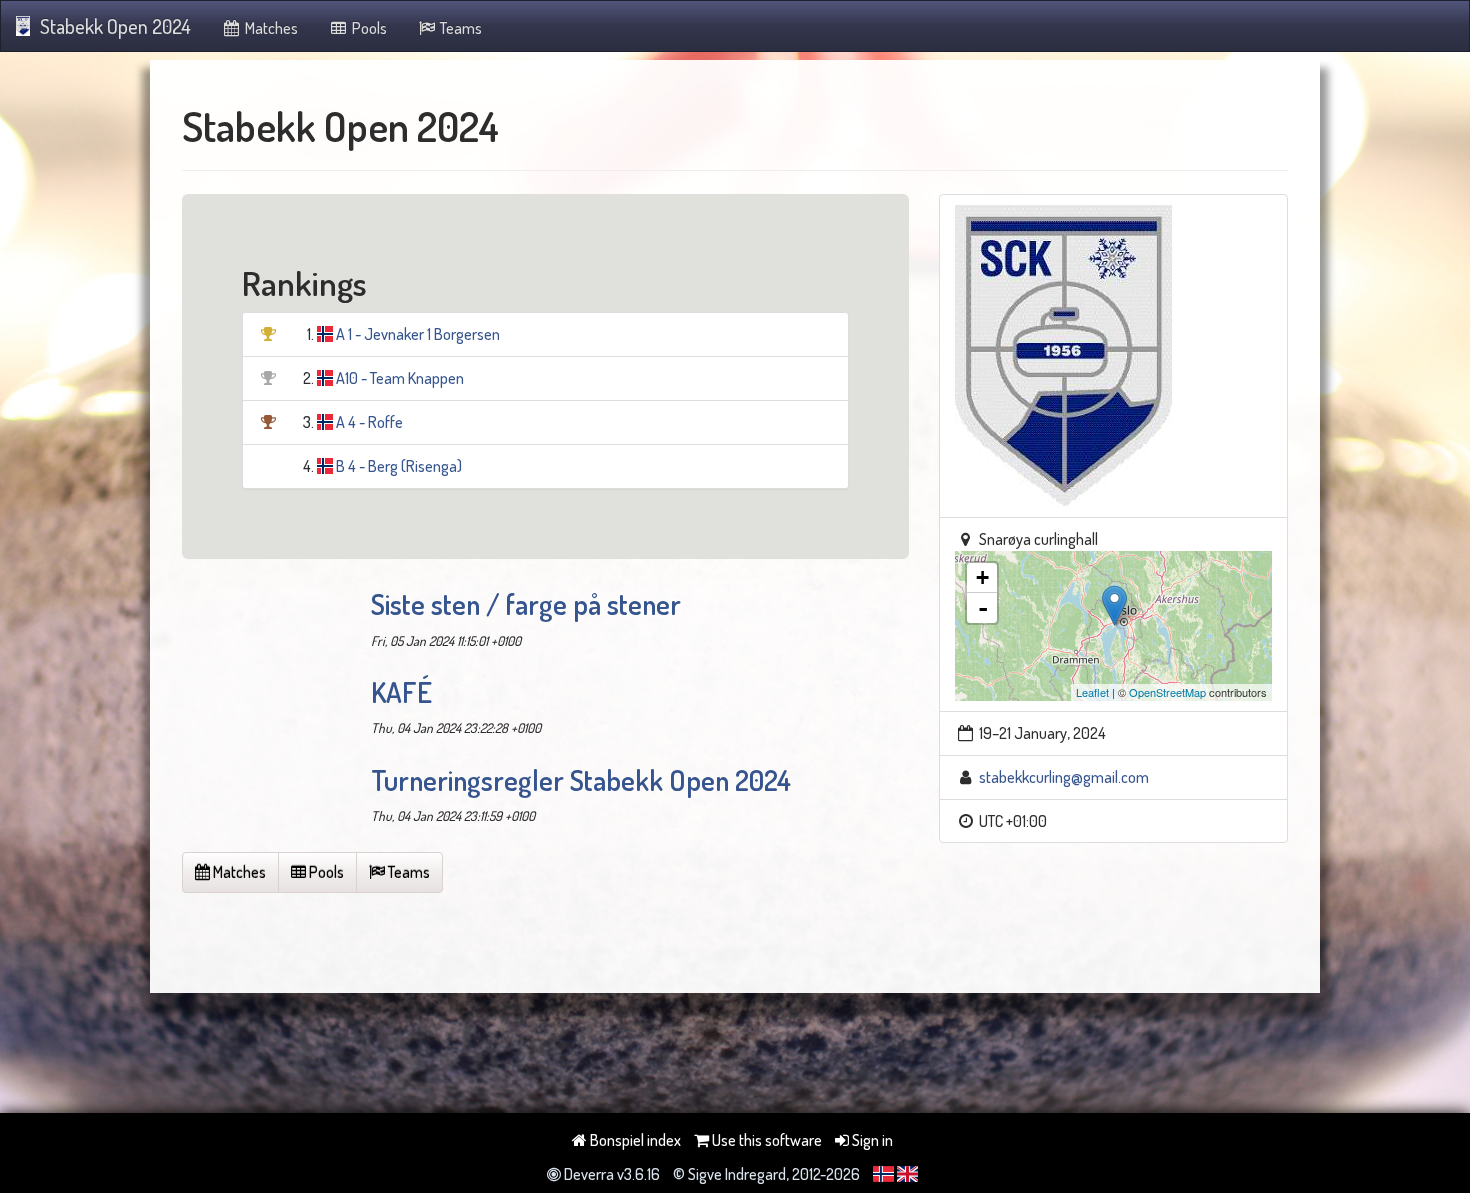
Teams (459, 28)
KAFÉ (401, 692)
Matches (270, 28)
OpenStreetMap (1167, 692)
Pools (368, 28)
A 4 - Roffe (369, 422)
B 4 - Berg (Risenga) (399, 466)
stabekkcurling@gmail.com (1064, 777)
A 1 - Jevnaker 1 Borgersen (418, 334)
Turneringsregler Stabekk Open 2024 (581, 780)
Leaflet (1092, 692)
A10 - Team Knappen (400, 378)
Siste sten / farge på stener (526, 604)
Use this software (765, 1140)
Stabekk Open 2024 (115, 26)
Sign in (871, 1140)
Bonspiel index (634, 1140)
